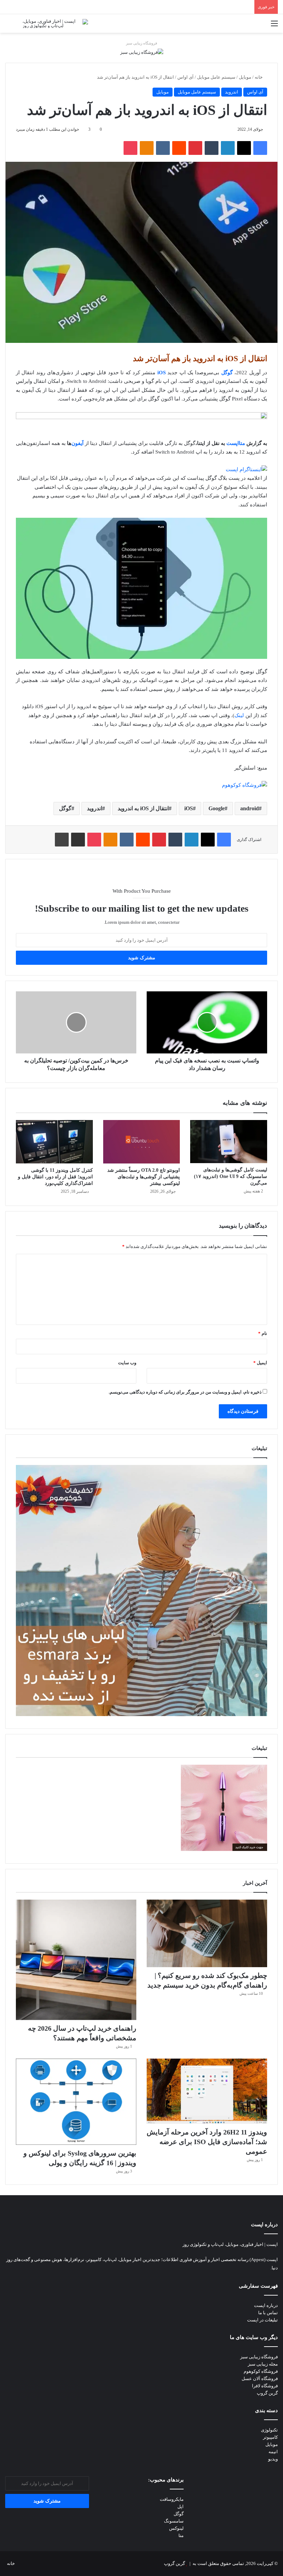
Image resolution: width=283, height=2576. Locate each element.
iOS (162, 373)
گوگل (65, 808)
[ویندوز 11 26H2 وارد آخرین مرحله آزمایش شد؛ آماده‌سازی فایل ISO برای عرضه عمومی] (207, 2091)
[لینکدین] (228, 148)
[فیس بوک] (260, 148)
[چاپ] (62, 840)
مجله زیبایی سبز (263, 2364)
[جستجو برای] (9, 26)
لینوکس (176, 2528)
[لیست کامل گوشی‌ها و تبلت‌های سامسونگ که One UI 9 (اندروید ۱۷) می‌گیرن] (229, 1142)
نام (263, 1333)
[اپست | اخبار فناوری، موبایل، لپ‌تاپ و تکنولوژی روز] (55, 23)
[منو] (274, 26)
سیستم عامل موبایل (216, 77)
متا (181, 2535)
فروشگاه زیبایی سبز (141, 43)
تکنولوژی (269, 2430)
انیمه (273, 2452)
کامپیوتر (270, 2437)
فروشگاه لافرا (265, 2386)
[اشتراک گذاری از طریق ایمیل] (78, 840)
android (250, 808)
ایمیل (260, 1363)
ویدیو (273, 2459)
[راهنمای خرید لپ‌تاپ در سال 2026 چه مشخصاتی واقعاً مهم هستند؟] (76, 1960)
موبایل (245, 77)
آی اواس (186, 77)
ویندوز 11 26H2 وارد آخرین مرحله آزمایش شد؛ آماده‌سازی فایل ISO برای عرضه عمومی (207, 2142)
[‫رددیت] (179, 148)
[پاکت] (130, 148)
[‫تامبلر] (212, 148)
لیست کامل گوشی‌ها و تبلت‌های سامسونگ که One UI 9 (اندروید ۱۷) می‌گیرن (231, 1176)
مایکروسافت (172, 2499)
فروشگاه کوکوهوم (261, 2371)
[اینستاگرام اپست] (246, 469)
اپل (180, 2506)
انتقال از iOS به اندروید (143, 808)
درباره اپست (266, 2305)
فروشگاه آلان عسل (260, 2379)
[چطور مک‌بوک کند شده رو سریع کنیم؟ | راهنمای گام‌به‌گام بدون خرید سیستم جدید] (207, 1933)
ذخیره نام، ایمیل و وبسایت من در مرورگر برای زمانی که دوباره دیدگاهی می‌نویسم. (185, 1392)
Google (217, 808)
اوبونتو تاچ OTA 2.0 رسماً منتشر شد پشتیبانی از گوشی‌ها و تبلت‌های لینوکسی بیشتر (144, 1177)
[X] (244, 148)
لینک (239, 715)
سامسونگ (174, 2521)
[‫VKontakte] (163, 148)
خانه (259, 77)
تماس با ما (268, 2313)
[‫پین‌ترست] (195, 148)
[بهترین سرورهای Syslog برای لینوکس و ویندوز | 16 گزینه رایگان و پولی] (76, 2102)
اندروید (232, 92)
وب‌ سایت (127, 1363)
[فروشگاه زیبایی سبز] (142, 52)
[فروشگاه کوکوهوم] (245, 785)
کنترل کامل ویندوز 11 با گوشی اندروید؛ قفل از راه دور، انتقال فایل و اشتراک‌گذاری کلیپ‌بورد (55, 1177)
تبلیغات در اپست (262, 2320)
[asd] (141, 417)
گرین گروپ (267, 2393)
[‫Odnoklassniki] (147, 148)
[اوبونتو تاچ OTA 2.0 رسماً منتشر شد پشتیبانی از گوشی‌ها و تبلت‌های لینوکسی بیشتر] (142, 1142)
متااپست (236, 443)
